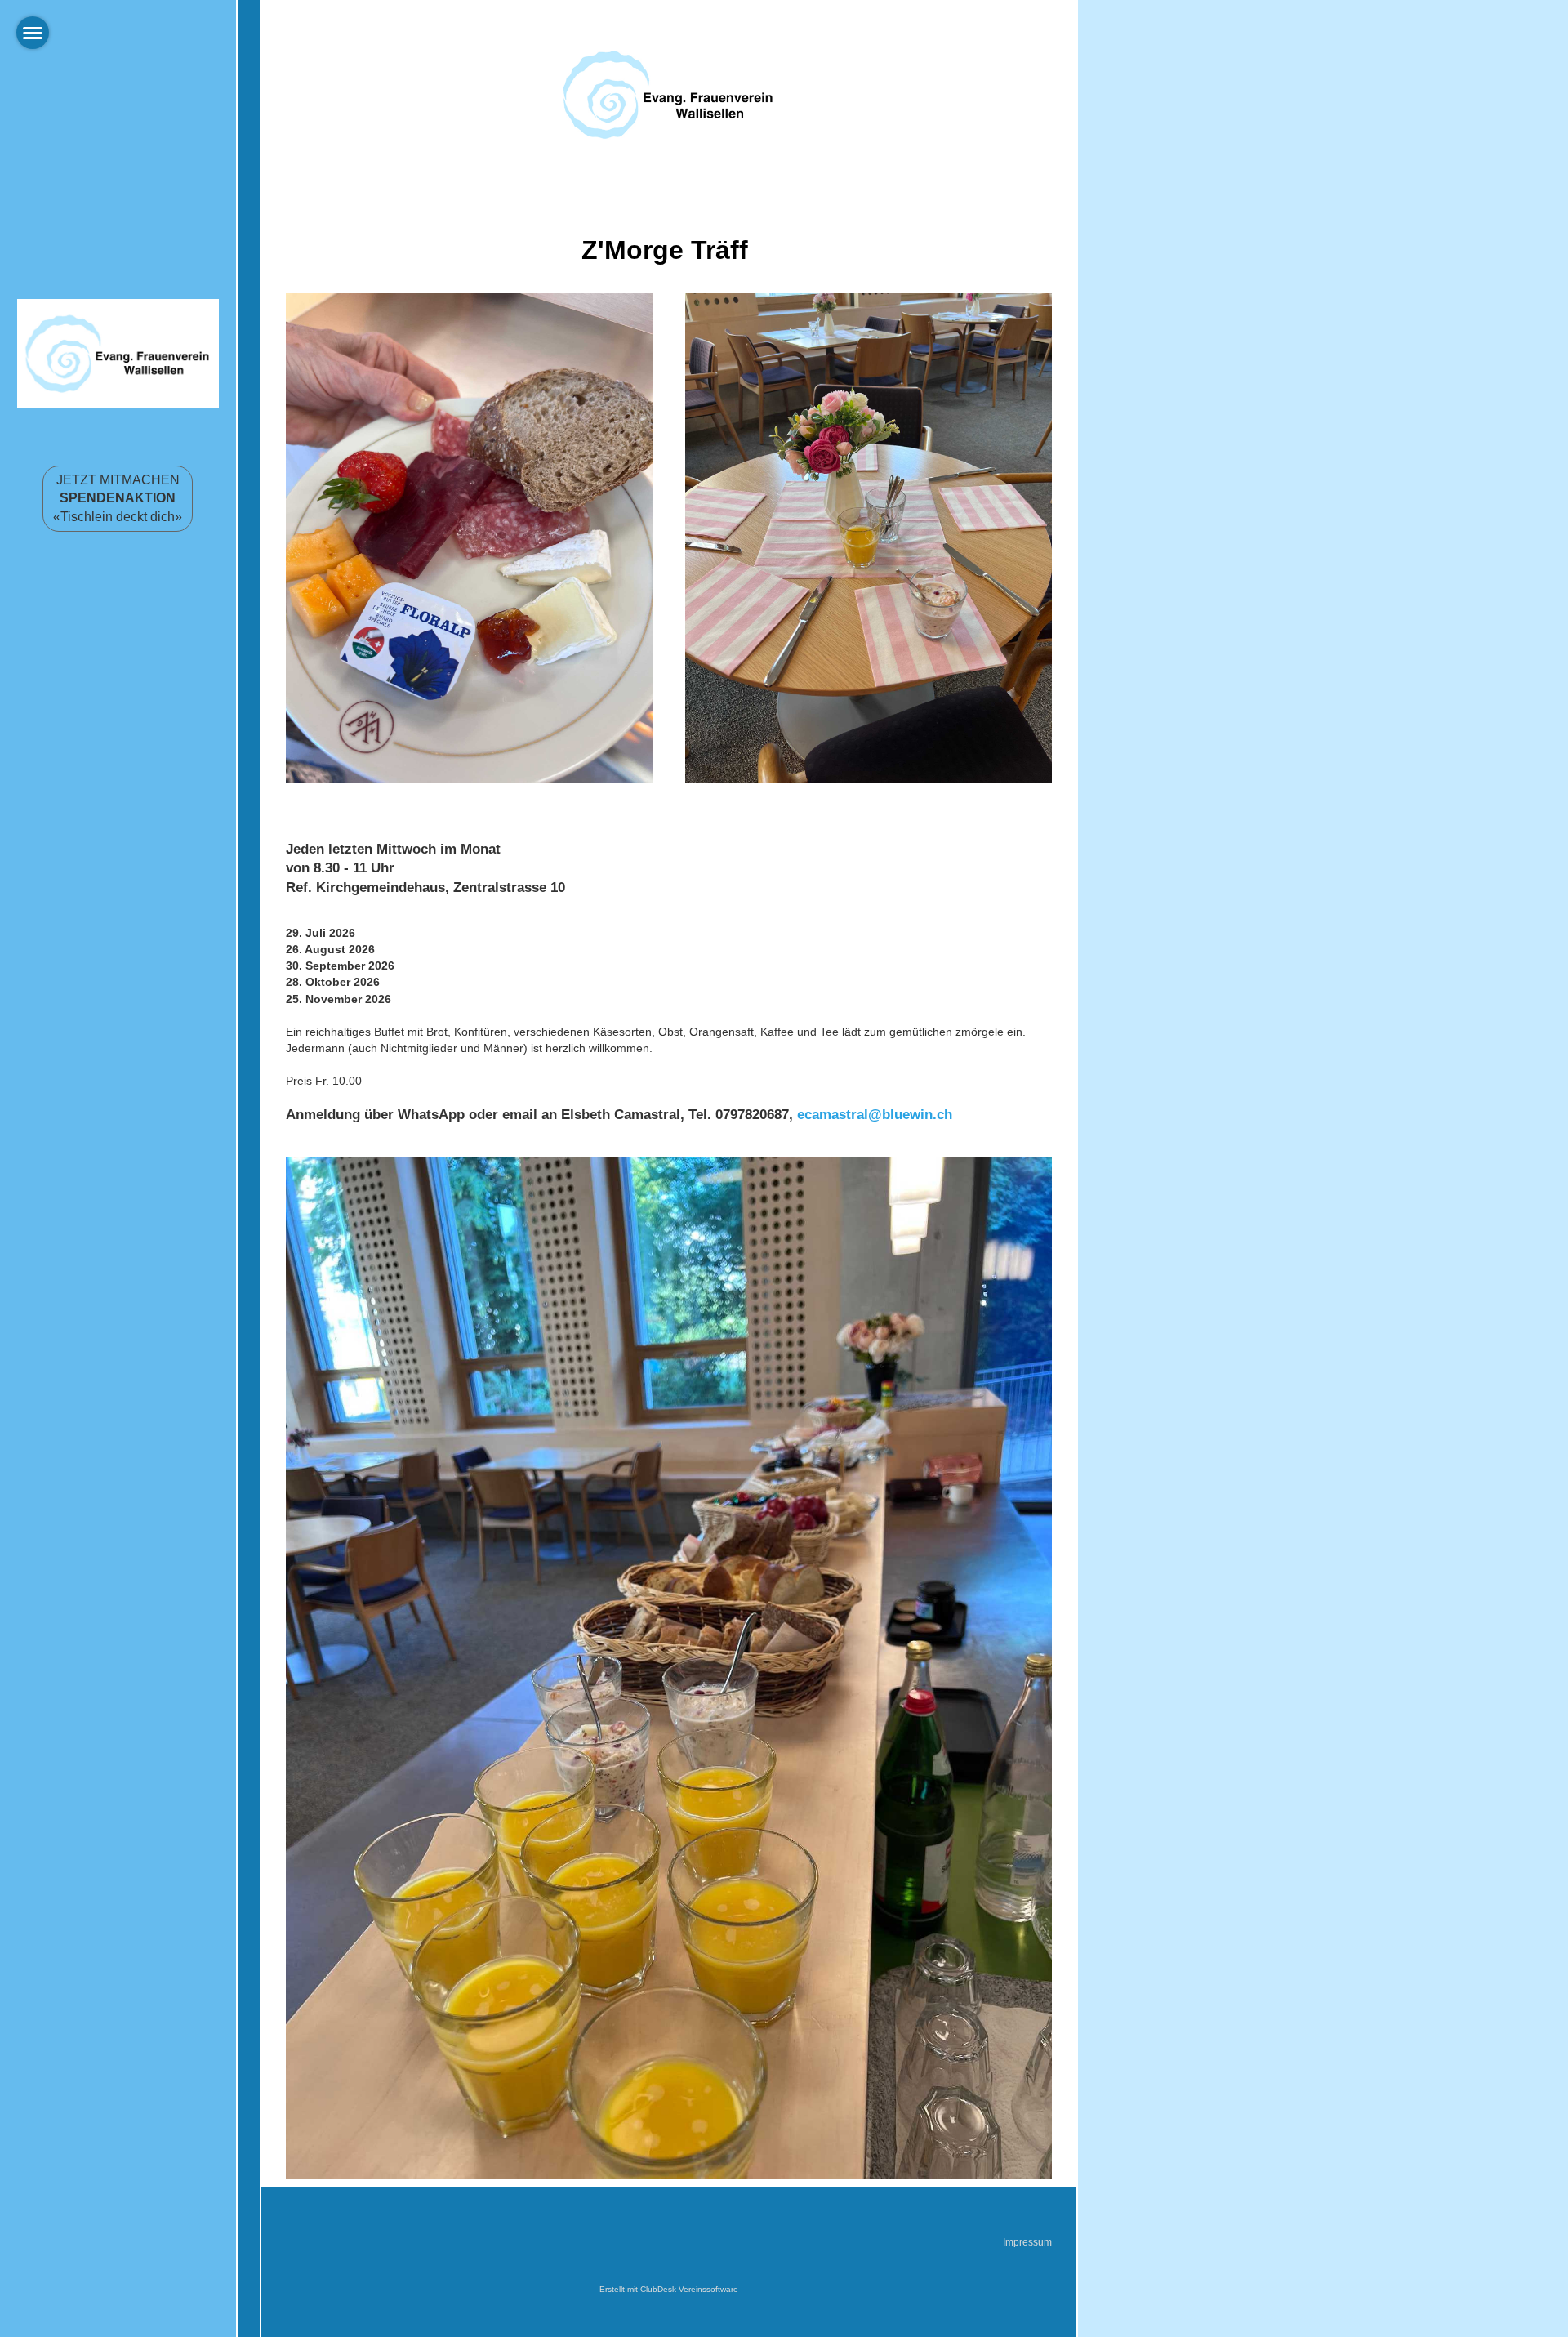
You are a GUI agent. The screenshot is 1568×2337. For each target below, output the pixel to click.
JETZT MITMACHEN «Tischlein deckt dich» (118, 498)
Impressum (1027, 2242)
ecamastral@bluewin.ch (875, 1115)
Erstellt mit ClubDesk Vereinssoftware (669, 2289)
